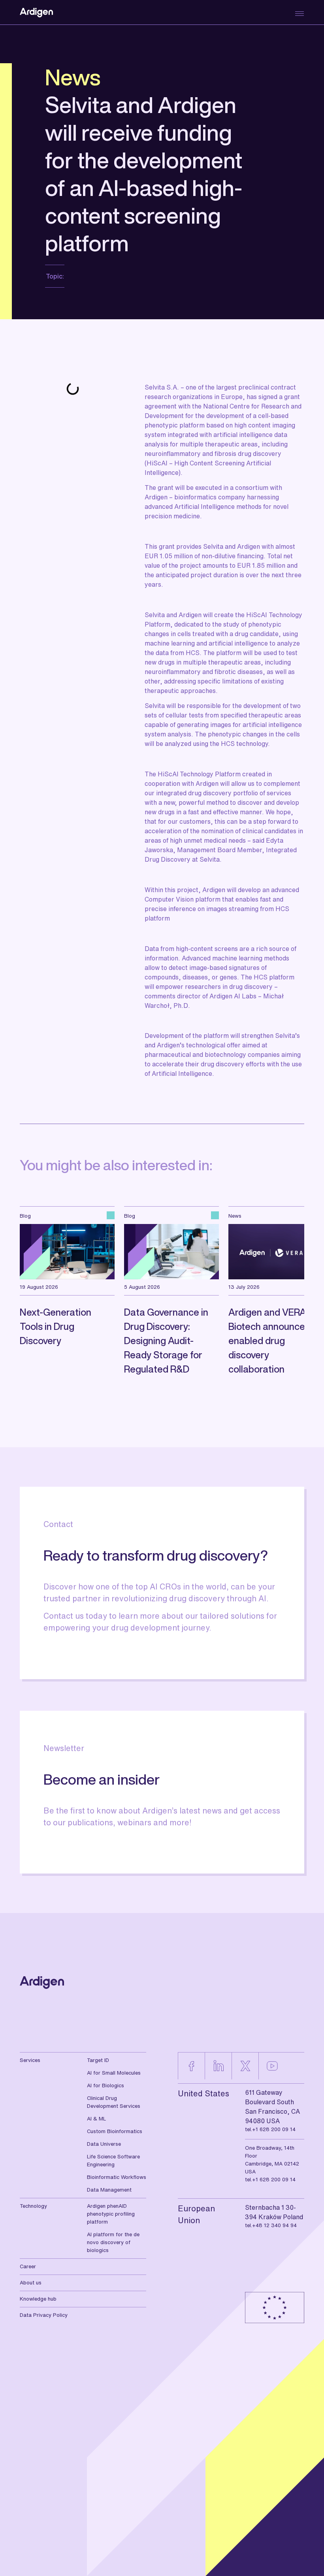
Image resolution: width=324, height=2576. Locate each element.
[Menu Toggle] (297, 14)
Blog (25, 1216)
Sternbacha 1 (265, 2207)
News (73, 77)
